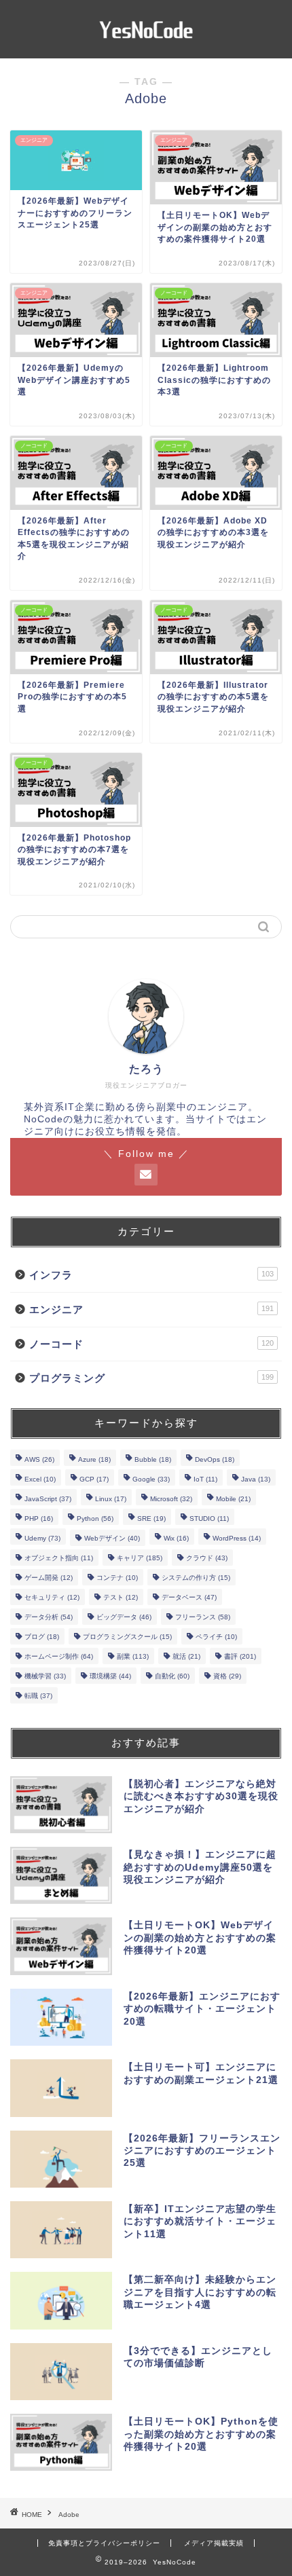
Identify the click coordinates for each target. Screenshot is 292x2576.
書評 (240, 1656)
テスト (121, 1597)
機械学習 (45, 1676)
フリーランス (203, 1617)
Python (95, 1519)
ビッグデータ (124, 1617)
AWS (39, 1459)
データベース (189, 1597)
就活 (186, 1656)
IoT (205, 1479)
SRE (151, 1519)
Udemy (42, 1538)
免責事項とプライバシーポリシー (104, 2543)
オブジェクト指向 (59, 1558)
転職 (38, 1696)
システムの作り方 (196, 1578)
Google (151, 1479)
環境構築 (110, 1676)
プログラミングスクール (127, 1637)
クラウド (207, 1558)
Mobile (233, 1499)
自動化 (172, 1676)
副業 (133, 1656)
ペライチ (216, 1637)
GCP (94, 1479)
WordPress (237, 1538)
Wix (176, 1538)
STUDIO (209, 1519)
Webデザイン (112, 1538)
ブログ (42, 1637)
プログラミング (151, 1378)
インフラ (151, 1275)
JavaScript (48, 1499)
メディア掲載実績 (214, 2543)
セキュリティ (52, 1597)
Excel (40, 1479)
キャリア (140, 1558)
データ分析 (49, 1617)
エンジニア (151, 1309)
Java (256, 1479)
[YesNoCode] (146, 48)
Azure (94, 1459)
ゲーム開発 (49, 1578)
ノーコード (151, 1344)
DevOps (215, 1459)
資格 (227, 1676)
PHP (39, 1519)
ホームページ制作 (59, 1656)
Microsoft (171, 1499)
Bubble (153, 1459)
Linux (111, 1499)
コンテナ (117, 1578)
